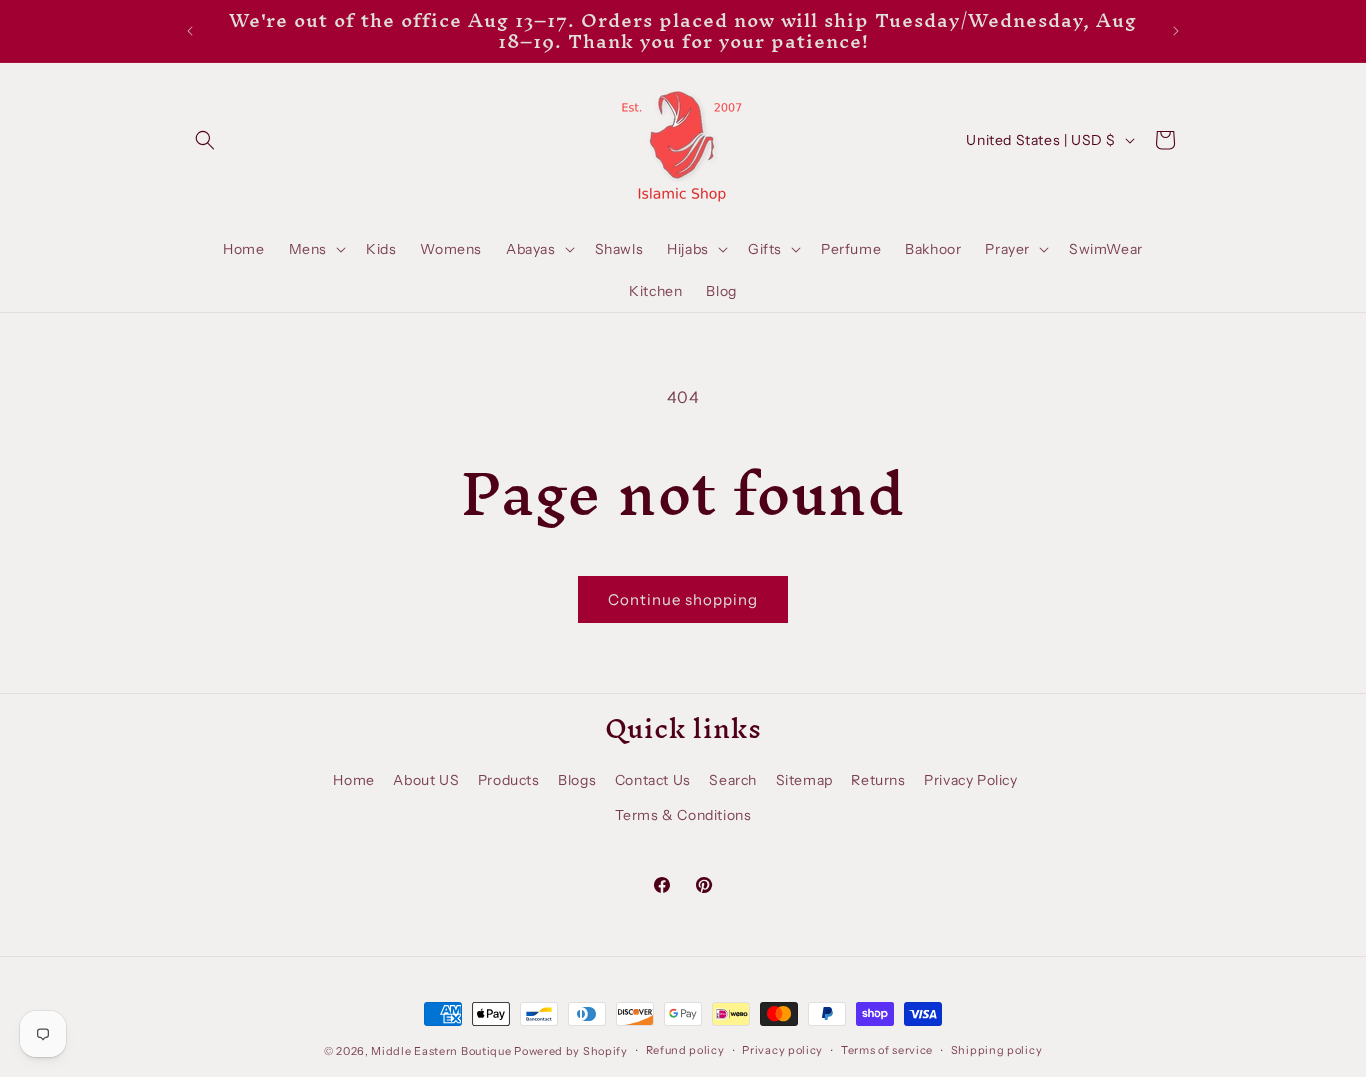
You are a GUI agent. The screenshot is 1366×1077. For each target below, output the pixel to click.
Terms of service (887, 1050)
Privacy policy (782, 1050)
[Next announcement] (1176, 31)
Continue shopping (683, 599)
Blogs (577, 780)
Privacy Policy (970, 780)
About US (426, 780)
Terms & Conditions (683, 815)
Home (353, 780)
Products (509, 780)
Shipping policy (997, 1050)
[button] (205, 140)
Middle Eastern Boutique (441, 1051)
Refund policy (685, 1050)
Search (733, 780)
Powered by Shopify (571, 1051)
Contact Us (653, 780)
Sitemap (804, 780)
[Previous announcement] (190, 31)
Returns (878, 780)
